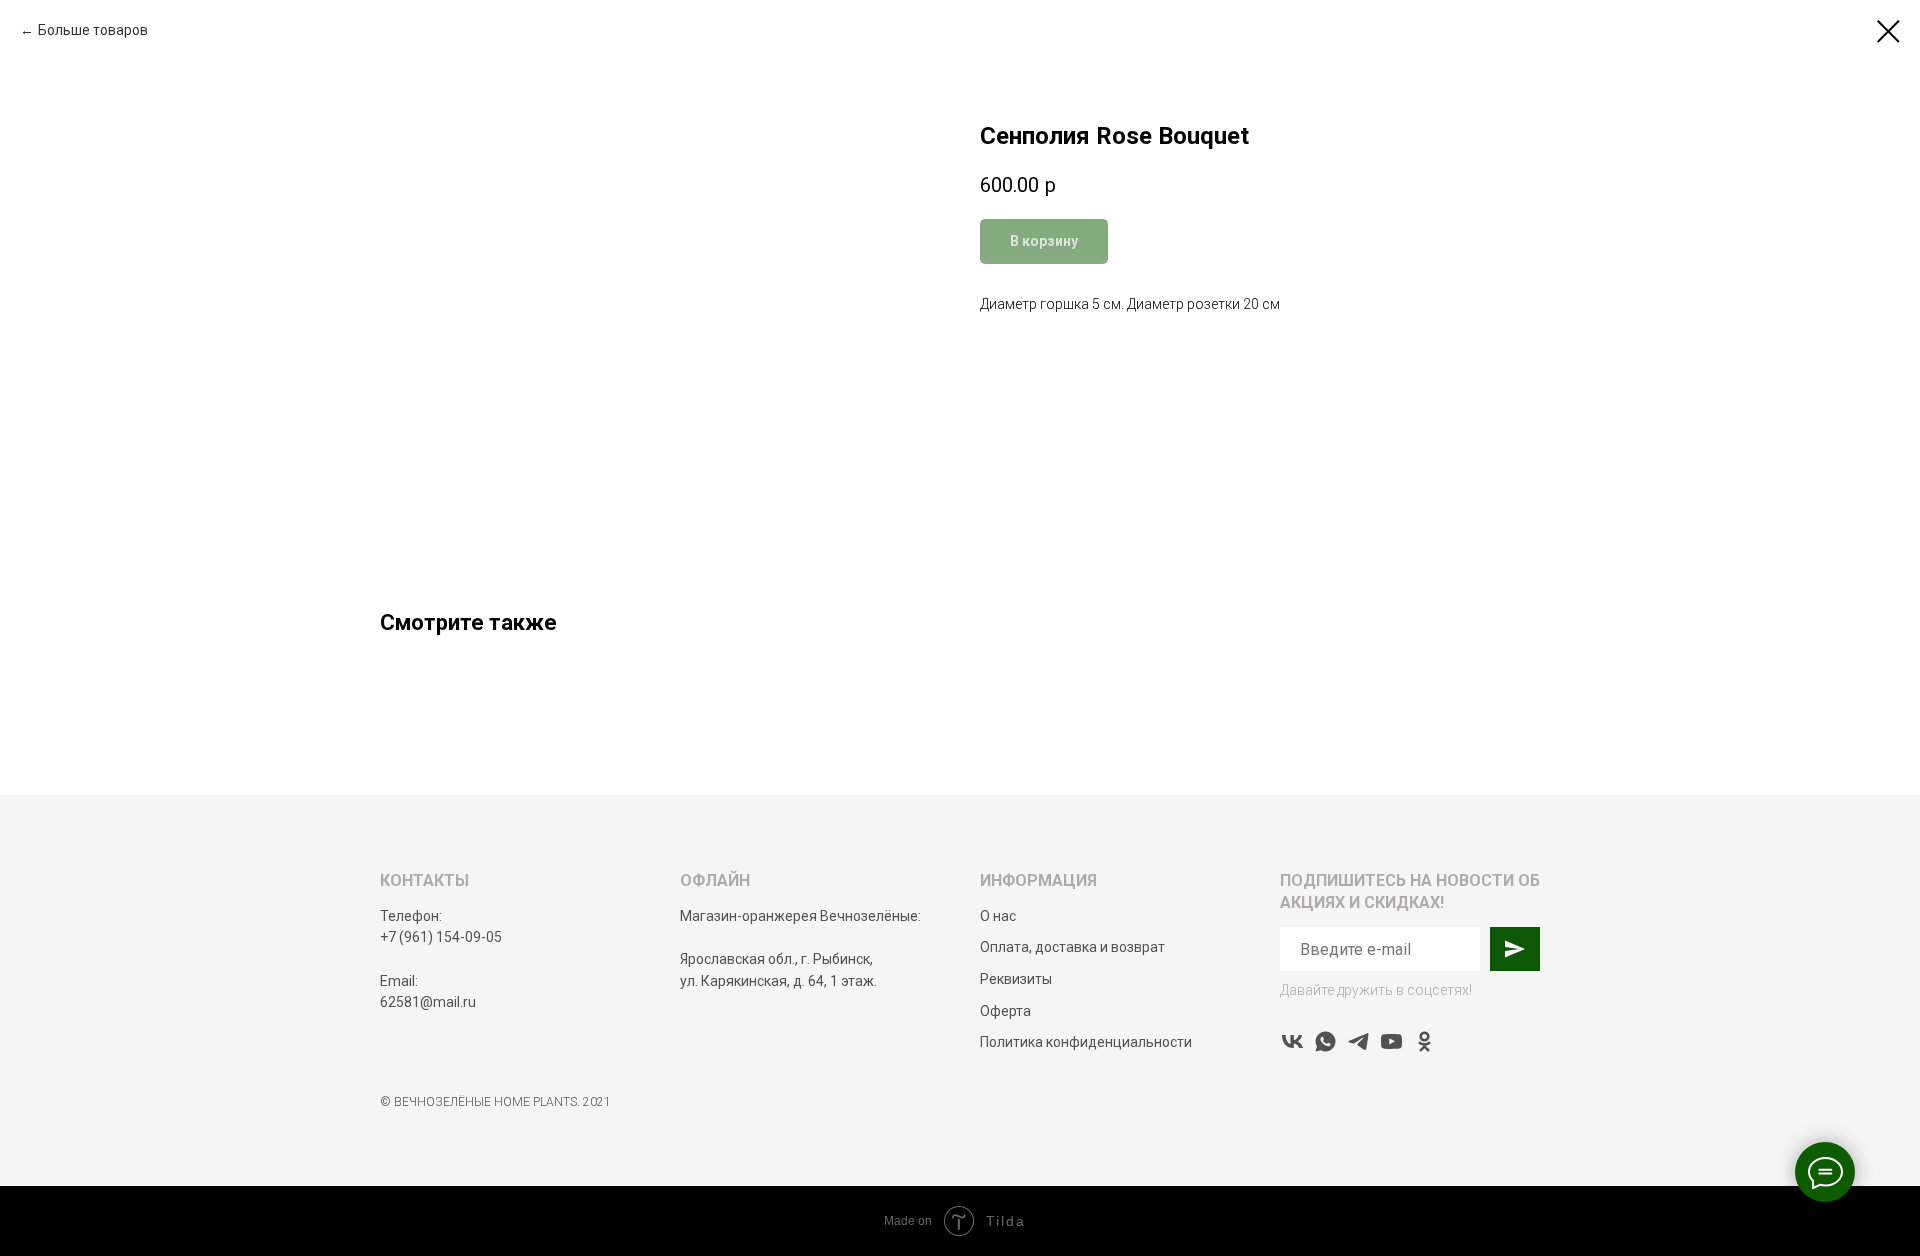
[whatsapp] (1325, 1041)
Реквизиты (1016, 979)
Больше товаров (93, 30)
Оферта (1005, 1011)
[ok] (1424, 1041)
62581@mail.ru (428, 1002)
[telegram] (1358, 1041)
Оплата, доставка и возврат (1072, 947)
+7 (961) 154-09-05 (441, 937)
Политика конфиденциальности (1086, 1042)
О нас (998, 916)
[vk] (1292, 1041)
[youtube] (1391, 1041)
